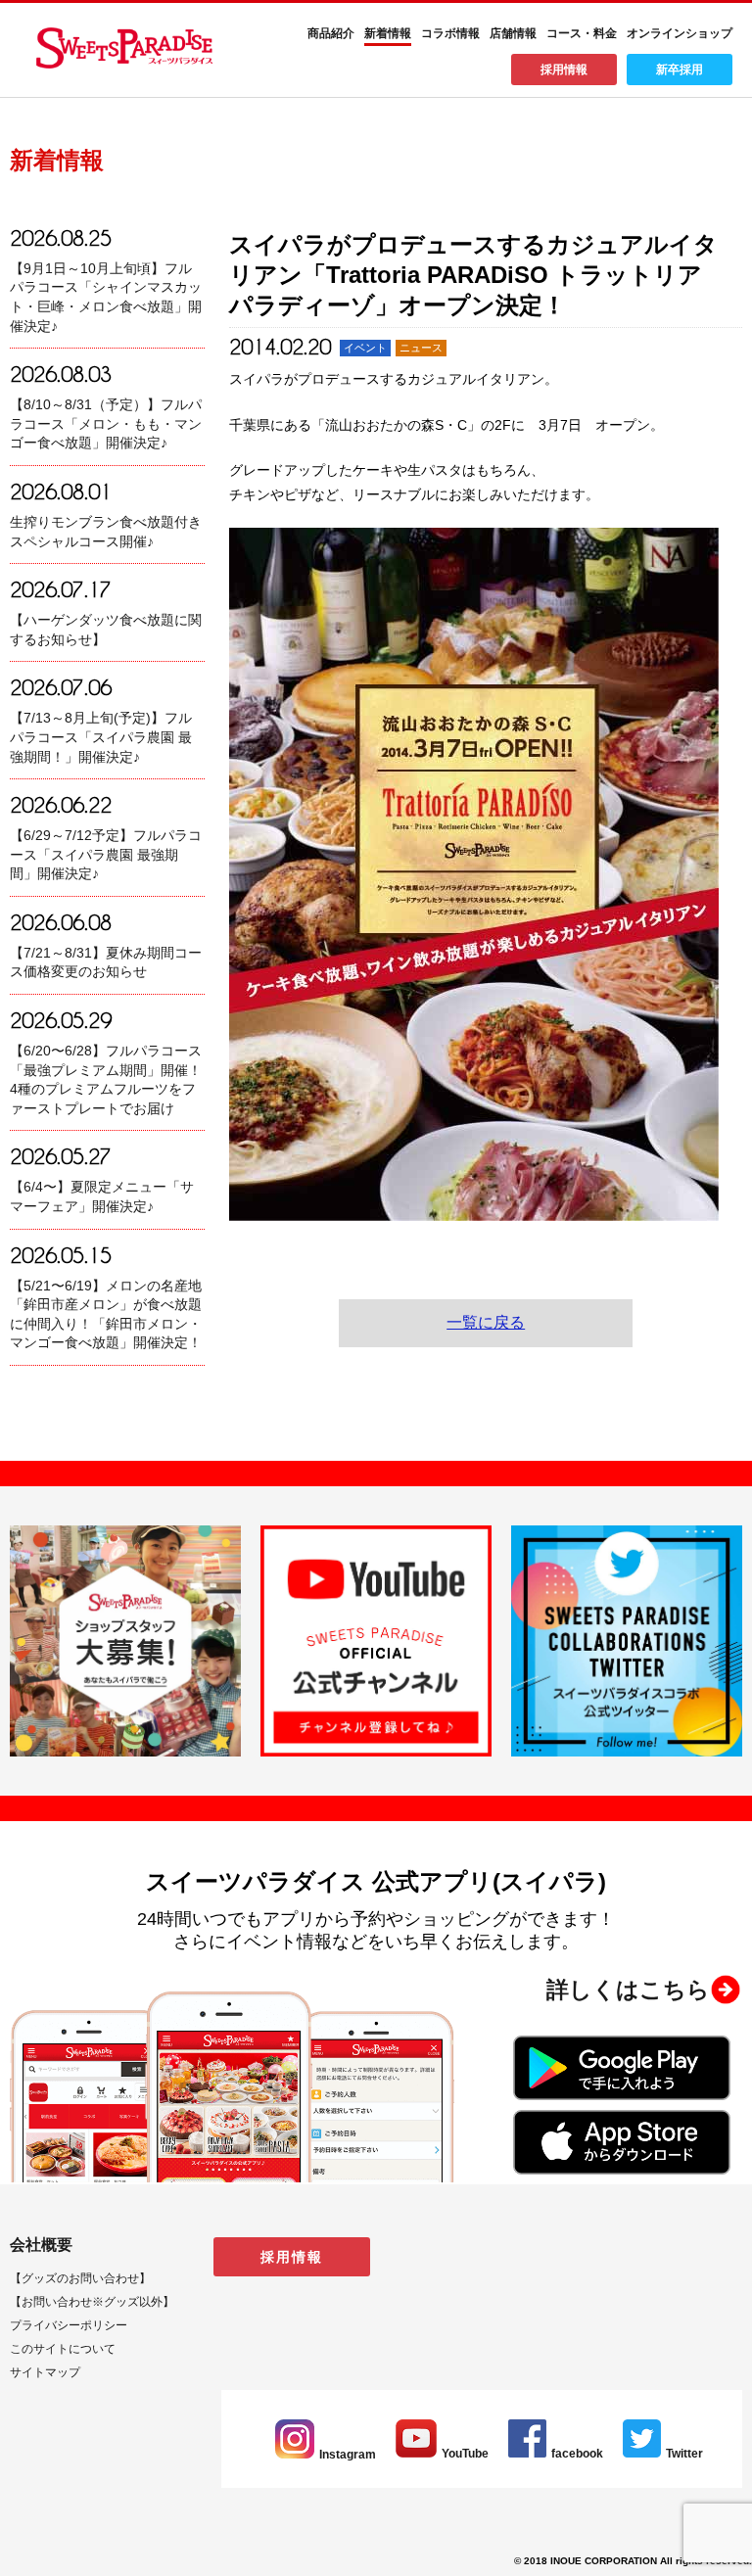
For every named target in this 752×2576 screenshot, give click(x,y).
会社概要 (41, 2245)
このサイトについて (63, 2349)
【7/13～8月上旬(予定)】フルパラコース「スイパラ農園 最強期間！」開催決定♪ (101, 737)
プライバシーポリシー (69, 2325)
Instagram (348, 2455)
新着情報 (388, 33)
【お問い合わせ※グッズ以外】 (92, 2302)
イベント (365, 348)
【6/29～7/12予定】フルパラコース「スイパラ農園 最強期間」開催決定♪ (106, 854)
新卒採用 (680, 70)
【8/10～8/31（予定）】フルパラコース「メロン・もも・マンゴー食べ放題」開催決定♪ (106, 423)
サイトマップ (45, 2372)
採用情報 (564, 70)
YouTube (465, 2454)
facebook (577, 2454)
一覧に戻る (486, 1322)
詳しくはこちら (628, 1990)
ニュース (421, 348)
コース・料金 (582, 33)
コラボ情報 (450, 33)
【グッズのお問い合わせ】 (80, 2278)
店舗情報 (513, 33)
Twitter (684, 2454)
